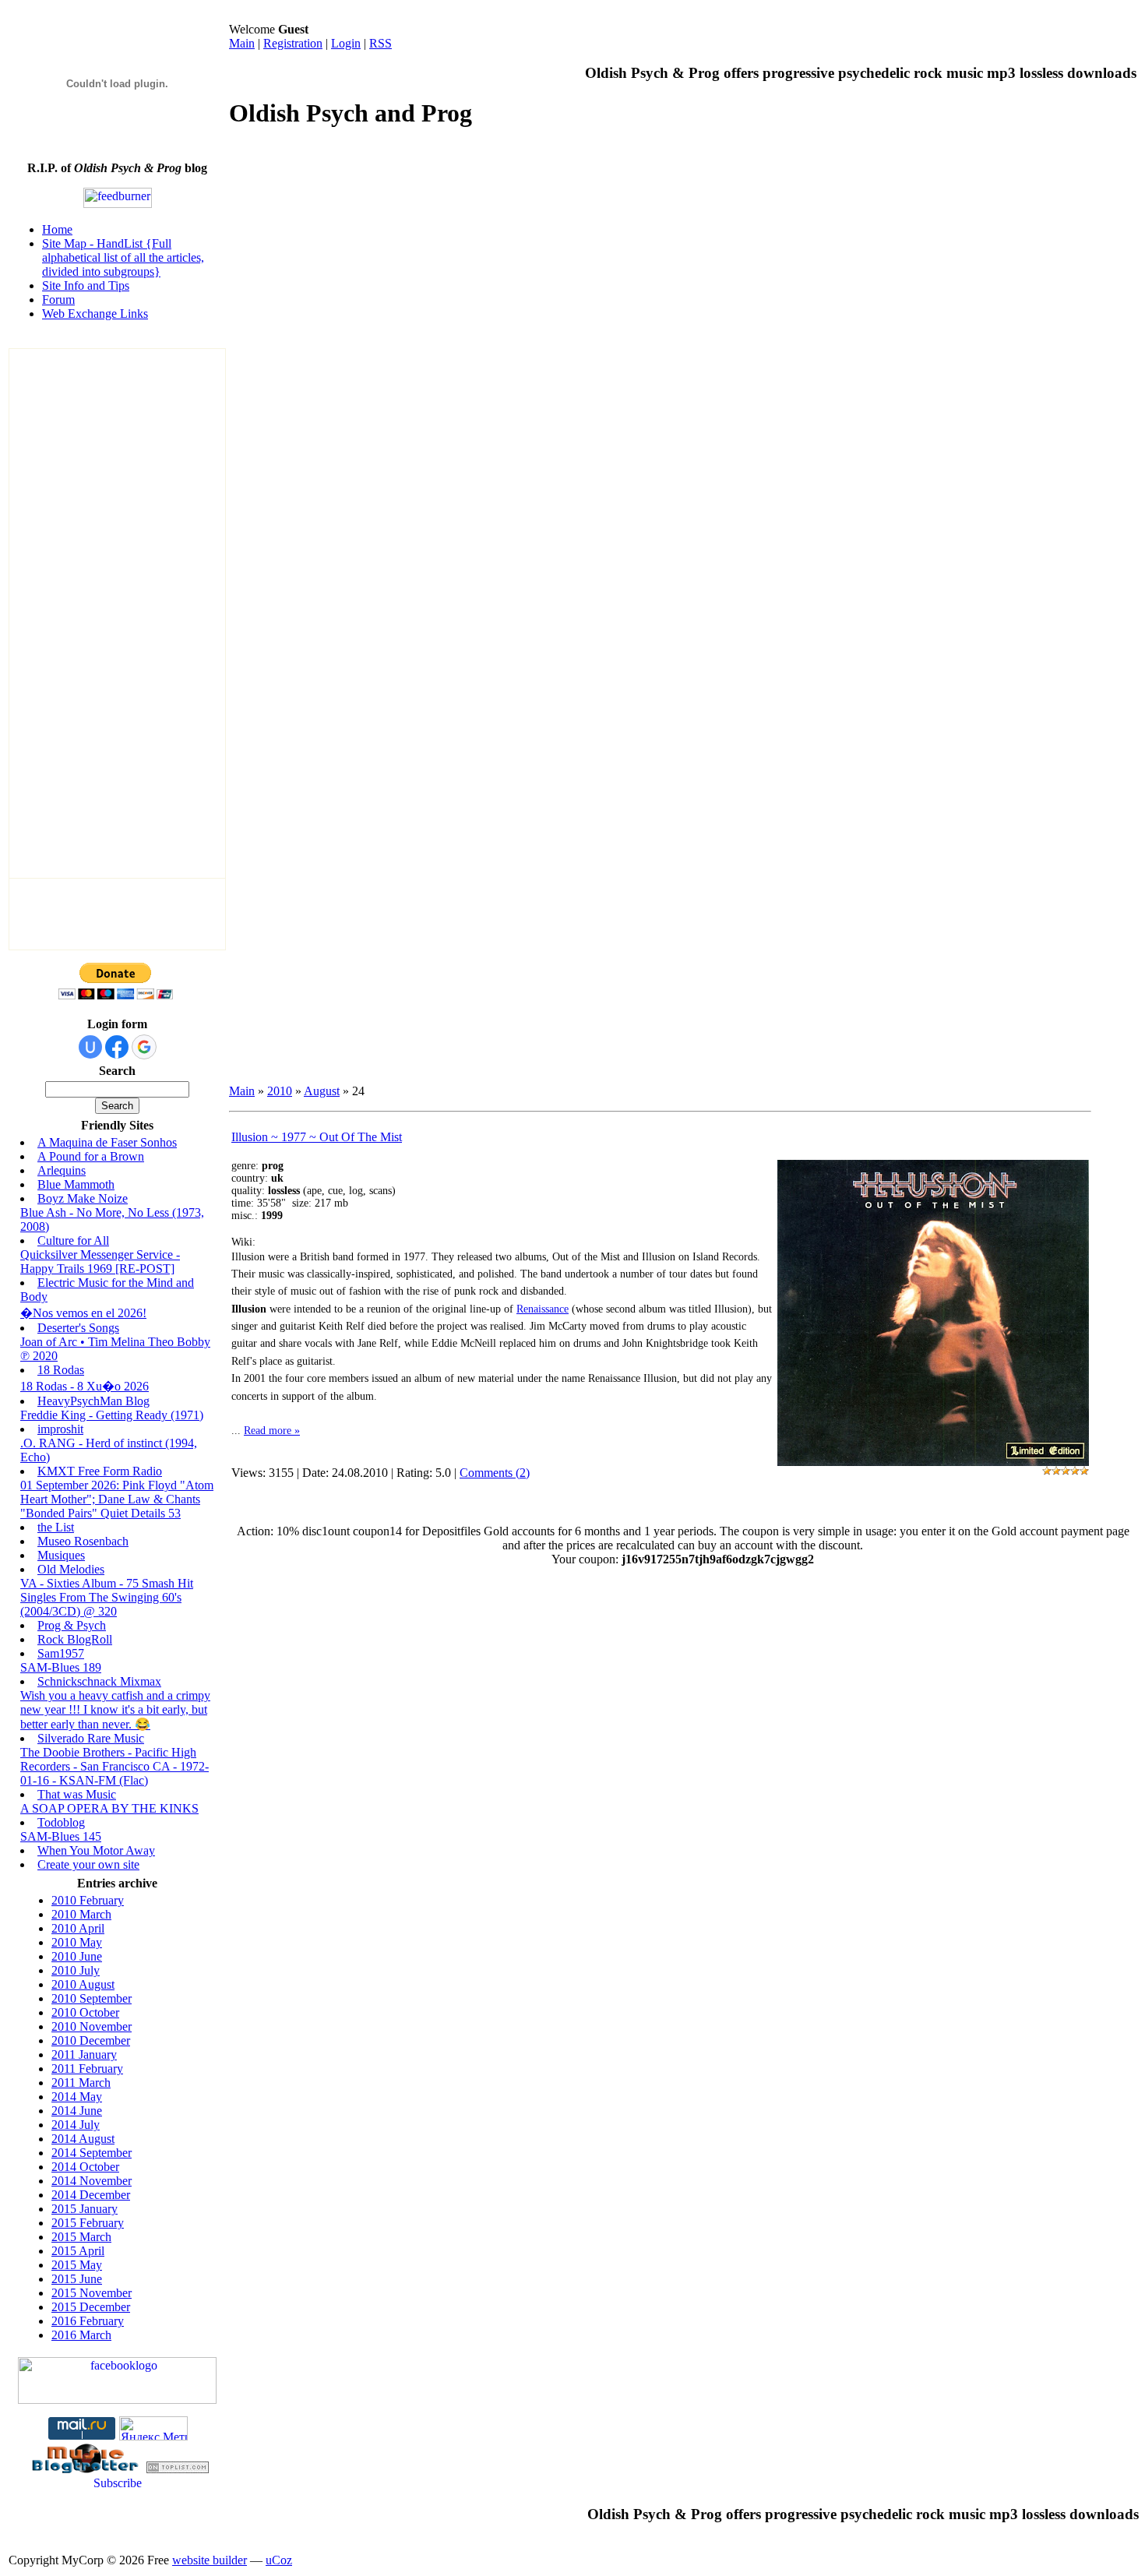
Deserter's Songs (78, 1328)
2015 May (77, 2265)
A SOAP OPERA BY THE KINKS (109, 1808)
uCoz (279, 2560)
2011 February (87, 2069)
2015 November (92, 2293)
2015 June (77, 2279)
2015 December (91, 2307)
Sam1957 (61, 1653)
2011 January (84, 2054)
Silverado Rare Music (91, 1738)
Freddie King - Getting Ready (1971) (112, 1415)
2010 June (77, 1956)
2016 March (81, 2335)
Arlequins (62, 1170)
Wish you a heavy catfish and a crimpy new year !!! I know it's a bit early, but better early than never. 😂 (115, 1710)
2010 (280, 1091)
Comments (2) (495, 1473)
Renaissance (543, 1309)
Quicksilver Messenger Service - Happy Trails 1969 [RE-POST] (100, 1262)
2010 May (77, 1942)
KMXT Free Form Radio (100, 1471)
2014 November (92, 2181)
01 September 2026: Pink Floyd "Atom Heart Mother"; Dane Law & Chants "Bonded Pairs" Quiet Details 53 (117, 1499)
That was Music (77, 1794)
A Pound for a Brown (91, 1156)
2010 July (76, 1970)
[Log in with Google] (144, 1047)
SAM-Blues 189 (61, 1667)
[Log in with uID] (90, 1047)
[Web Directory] (178, 2469)
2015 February (88, 2223)
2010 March (81, 1914)
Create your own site (88, 1864)
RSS (380, 43)
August (322, 1091)
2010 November (92, 2026)
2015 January (85, 2209)
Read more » (272, 1431)
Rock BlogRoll (75, 1639)
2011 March (81, 2083)
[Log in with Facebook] (117, 1047)
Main (242, 43)
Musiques (61, 1555)
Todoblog (61, 1822)
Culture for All (73, 1240)
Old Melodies (71, 1569)
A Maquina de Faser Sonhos (107, 1142)
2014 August (83, 2139)
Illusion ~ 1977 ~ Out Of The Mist (317, 1137)
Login (346, 43)
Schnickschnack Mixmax (99, 1681)
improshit (60, 1429)
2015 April (78, 2251)
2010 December (91, 2040)
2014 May (77, 2097)
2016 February (88, 2321)
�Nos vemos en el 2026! (83, 1313)
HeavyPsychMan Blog (93, 1401)
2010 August (83, 1984)
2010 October (85, 2012)
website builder (210, 2560)
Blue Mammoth (76, 1184)
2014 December (91, 2195)
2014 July (76, 2125)
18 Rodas (61, 1370)
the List (56, 1527)
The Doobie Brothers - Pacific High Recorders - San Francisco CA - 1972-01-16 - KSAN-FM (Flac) (114, 1766)
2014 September (92, 2153)
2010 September (92, 1998)
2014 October (85, 2167)
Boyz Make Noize (83, 1198)
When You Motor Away (96, 1850)
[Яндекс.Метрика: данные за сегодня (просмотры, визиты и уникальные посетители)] (153, 2428)
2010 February (88, 1900)
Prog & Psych (72, 1625)
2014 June (77, 2111)
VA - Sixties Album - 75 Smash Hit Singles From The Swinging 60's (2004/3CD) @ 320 (107, 1597)
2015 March (81, 2237)
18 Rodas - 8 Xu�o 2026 (85, 1386)
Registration (293, 43)
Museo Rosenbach (83, 1541)
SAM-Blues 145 (61, 1836)
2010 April (78, 1928)
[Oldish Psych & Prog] (117, 2400)
